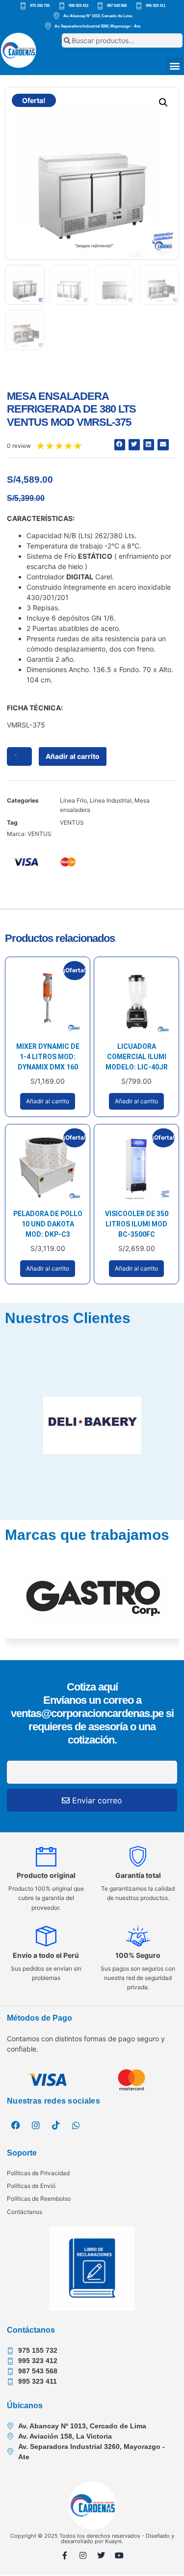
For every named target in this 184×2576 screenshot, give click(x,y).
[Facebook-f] (65, 2555)
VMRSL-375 (26, 725)
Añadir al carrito (73, 756)
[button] (174, 65)
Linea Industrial (111, 800)
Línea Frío (73, 800)
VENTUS (72, 822)
